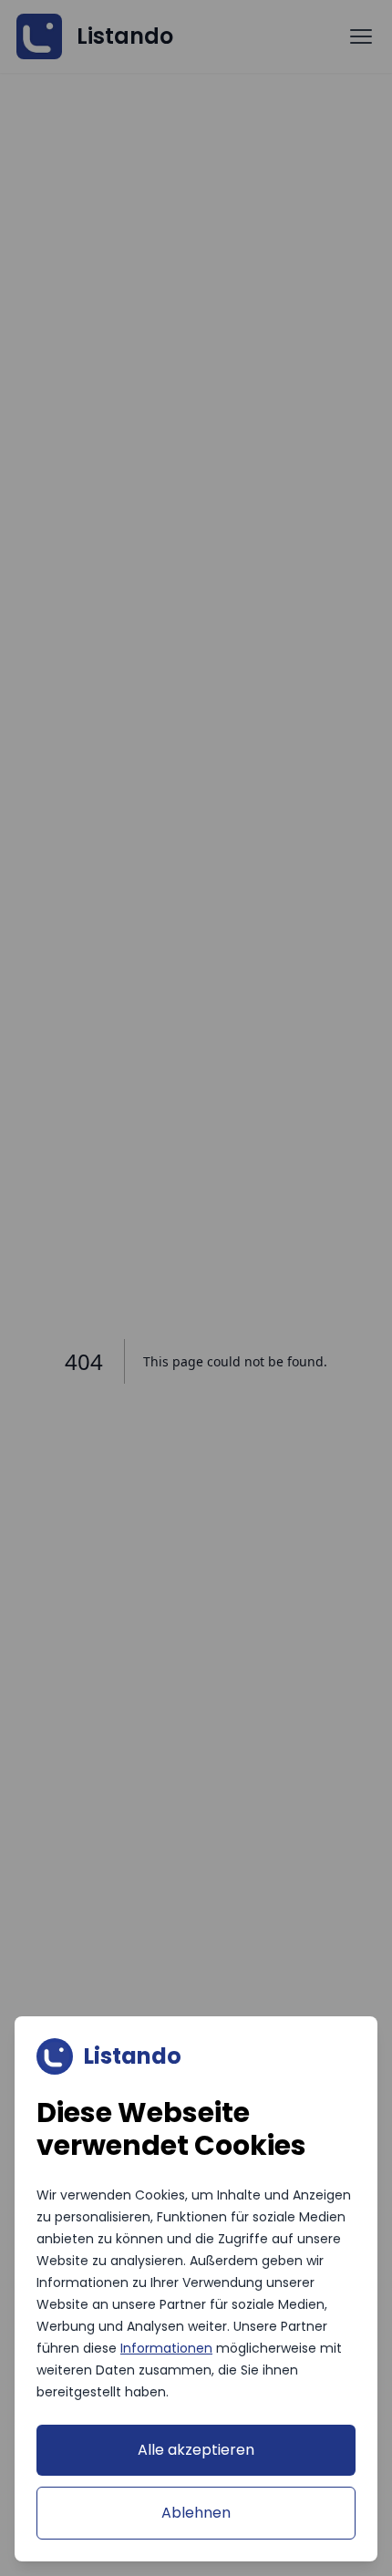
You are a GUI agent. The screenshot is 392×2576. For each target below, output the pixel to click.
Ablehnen (196, 2513)
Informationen (166, 2348)
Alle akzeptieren (196, 2450)
